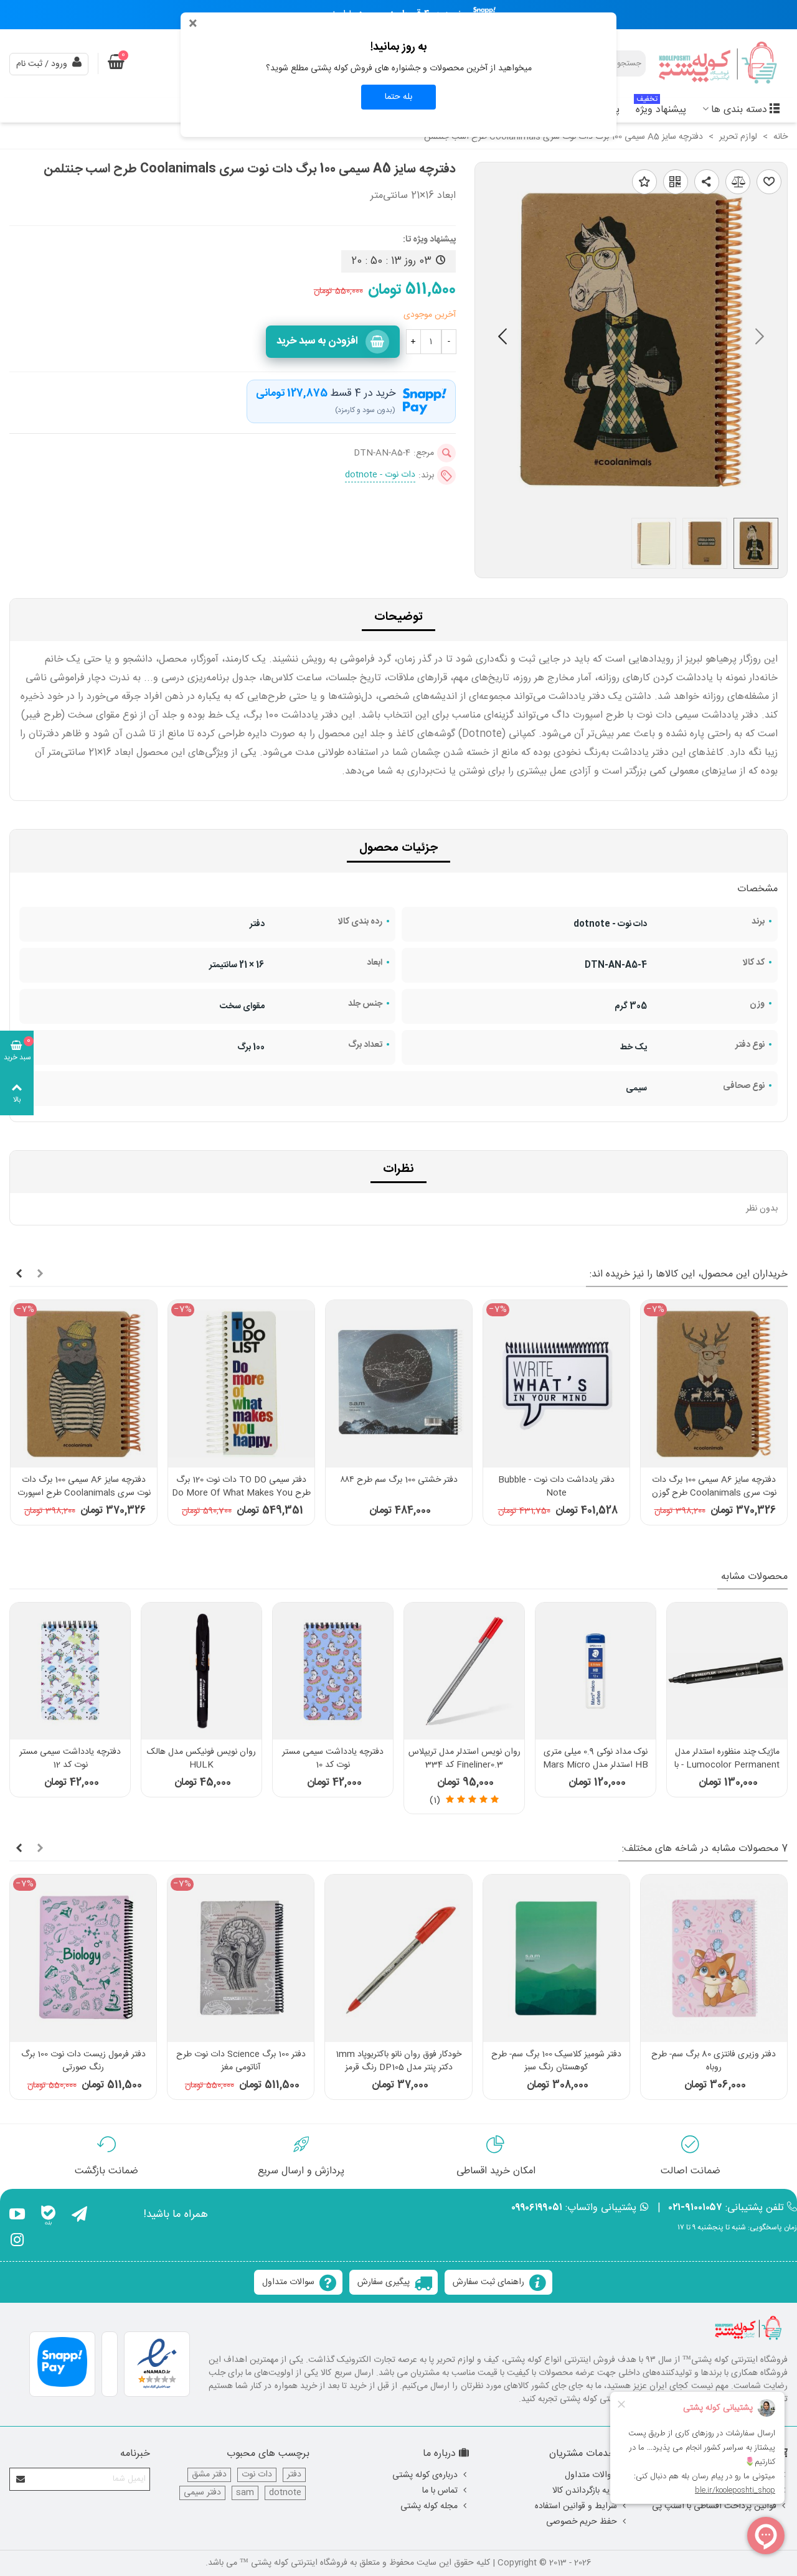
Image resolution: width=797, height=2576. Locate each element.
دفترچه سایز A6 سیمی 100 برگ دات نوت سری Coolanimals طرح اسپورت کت (84, 1493)
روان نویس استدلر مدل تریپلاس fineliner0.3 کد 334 (465, 1759)
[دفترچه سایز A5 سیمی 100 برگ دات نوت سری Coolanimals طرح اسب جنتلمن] (631, 501)
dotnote (285, 2493)
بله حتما (398, 97)
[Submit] (21, 2479)
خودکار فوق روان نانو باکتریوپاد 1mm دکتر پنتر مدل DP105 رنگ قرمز (398, 2061)
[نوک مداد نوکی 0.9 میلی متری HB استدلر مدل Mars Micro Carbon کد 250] (596, 1671)
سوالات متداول (288, 2282)
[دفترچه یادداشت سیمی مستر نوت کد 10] (333, 1671)
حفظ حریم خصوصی (582, 2522)
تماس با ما (440, 2491)
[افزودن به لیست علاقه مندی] (644, 182)
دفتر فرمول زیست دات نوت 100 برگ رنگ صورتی (83, 2061)
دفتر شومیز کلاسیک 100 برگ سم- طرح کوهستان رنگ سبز (556, 2061)
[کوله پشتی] (719, 64)
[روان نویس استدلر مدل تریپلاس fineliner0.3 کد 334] (464, 1671)
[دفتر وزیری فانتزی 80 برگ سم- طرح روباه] (714, 1958)
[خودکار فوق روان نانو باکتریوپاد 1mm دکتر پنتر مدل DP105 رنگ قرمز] (398, 1958)
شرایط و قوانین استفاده (576, 2506)
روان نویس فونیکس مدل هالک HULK (201, 1759)
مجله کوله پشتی (429, 2506)
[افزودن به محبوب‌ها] (769, 182)
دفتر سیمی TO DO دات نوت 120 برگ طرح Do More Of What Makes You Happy (241, 1493)
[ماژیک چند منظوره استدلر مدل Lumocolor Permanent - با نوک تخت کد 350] (727, 1671)
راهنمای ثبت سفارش (488, 2282)
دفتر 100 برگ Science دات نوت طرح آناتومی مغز (241, 2061)
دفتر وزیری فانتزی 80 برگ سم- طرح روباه (714, 2061)
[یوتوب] (17, 2216)
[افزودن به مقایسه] (738, 182)
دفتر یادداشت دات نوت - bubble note (556, 1487)
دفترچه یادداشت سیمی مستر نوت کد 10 (333, 1759)
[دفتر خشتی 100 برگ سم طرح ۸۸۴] (399, 1384)
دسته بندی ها (739, 110)
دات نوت (257, 2475)
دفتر (294, 2475)
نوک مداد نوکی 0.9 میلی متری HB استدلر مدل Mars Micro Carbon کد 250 (596, 1765)
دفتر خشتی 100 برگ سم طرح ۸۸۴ (399, 1480)
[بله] (48, 2216)
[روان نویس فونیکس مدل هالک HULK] (201, 1671)
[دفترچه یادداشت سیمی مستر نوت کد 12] (70, 1671)
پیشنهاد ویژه (661, 108)
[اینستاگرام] (17, 2242)
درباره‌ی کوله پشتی (425, 2475)
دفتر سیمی (202, 2493)
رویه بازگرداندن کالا (585, 2491)
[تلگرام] (79, 2216)
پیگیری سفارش (384, 2282)
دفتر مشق (209, 2475)
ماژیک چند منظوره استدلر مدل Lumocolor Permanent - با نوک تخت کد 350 (727, 1765)
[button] (502, 339)
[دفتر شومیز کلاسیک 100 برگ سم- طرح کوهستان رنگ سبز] (556, 1958)
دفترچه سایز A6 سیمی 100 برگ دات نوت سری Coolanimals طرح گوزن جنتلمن (714, 1493)
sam (245, 2493)
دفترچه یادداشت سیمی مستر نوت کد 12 (70, 1759)
